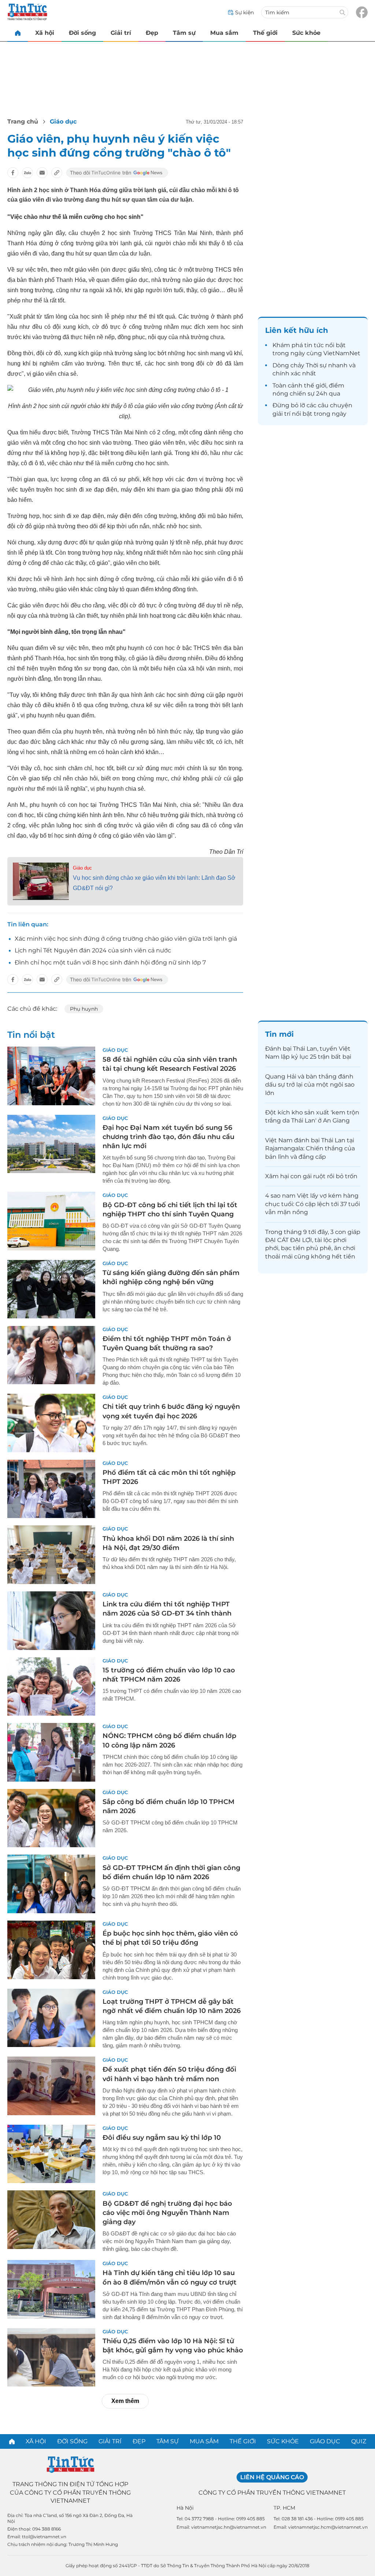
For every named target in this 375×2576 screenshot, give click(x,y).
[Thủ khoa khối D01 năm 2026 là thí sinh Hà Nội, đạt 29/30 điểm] (51, 1555)
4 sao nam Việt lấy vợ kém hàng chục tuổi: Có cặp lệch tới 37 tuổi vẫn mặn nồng (313, 1204)
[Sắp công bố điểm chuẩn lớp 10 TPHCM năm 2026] (51, 1818)
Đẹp (152, 33)
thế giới (315, 385)
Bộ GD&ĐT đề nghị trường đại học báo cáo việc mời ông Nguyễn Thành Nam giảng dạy (167, 2213)
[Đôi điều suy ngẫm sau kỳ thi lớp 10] (51, 2154)
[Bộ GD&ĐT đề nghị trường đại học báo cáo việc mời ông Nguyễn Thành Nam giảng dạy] (51, 2220)
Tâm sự (184, 33)
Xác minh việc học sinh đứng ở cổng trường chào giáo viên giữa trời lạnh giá (126, 939)
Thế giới (265, 33)
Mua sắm (224, 33)
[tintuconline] (18, 33)
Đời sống (82, 33)
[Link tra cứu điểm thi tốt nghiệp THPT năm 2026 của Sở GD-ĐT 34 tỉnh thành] (51, 1621)
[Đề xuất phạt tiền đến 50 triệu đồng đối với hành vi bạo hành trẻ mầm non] (51, 2086)
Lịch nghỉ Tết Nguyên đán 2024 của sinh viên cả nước (93, 950)
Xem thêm (125, 2401)
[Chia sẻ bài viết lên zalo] (27, 173)
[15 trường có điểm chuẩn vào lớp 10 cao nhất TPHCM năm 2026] (51, 1687)
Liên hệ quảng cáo (272, 2477)
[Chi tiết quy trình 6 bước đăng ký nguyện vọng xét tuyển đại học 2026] (51, 1423)
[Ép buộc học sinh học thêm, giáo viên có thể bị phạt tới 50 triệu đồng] (51, 1950)
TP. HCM (284, 2508)
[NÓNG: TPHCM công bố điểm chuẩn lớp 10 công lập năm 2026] (51, 1752)
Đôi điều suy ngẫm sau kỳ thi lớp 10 (162, 2138)
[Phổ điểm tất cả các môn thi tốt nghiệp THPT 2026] (51, 1489)
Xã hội (45, 33)
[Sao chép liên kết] (57, 173)
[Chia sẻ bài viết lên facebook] (13, 173)
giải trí (281, 414)
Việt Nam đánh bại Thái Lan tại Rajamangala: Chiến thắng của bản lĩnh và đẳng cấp (310, 1149)
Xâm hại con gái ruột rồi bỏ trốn (311, 1176)
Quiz (359, 2441)
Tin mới (279, 1034)
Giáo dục (63, 122)
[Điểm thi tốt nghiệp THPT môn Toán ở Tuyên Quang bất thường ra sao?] (51, 1355)
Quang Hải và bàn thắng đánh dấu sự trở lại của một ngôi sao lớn (310, 1085)
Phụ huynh (84, 1009)
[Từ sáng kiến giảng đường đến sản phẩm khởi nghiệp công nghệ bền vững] (51, 1289)
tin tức (314, 345)
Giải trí (121, 33)
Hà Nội (185, 2508)
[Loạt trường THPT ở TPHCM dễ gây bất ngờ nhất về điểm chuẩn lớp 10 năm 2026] (51, 2018)
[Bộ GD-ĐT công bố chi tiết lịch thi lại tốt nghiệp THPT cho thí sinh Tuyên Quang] (51, 1221)
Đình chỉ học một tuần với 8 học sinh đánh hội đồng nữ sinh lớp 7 (110, 962)
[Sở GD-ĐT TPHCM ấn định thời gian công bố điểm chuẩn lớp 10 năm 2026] (51, 1884)
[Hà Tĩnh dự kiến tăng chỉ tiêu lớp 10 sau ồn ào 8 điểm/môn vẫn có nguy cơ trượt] (51, 2289)
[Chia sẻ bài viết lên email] (42, 173)
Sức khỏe (306, 33)
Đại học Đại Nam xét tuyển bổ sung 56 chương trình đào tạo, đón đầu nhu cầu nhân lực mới (168, 1137)
